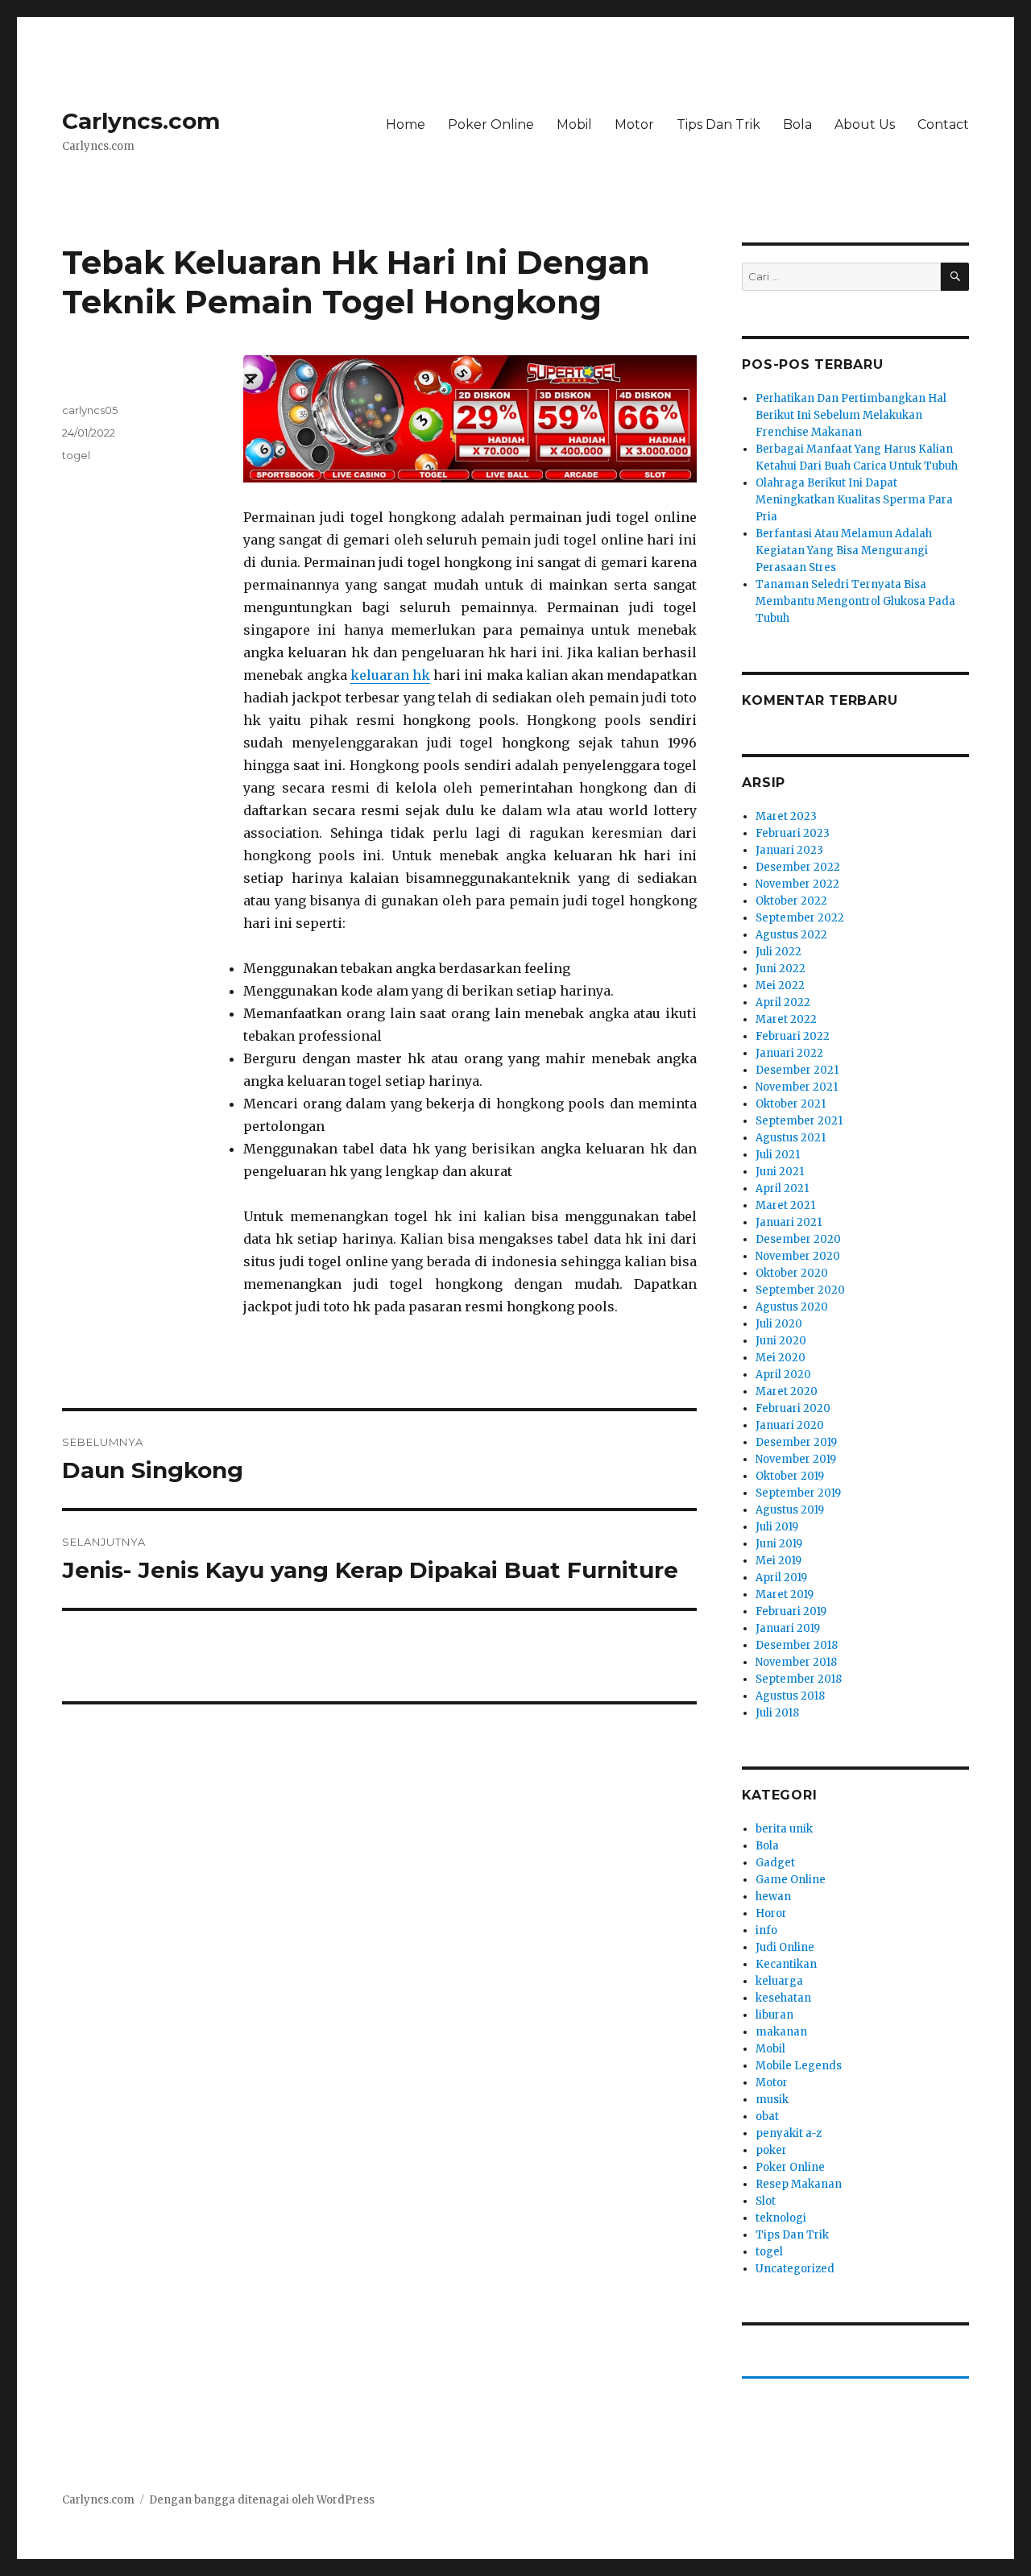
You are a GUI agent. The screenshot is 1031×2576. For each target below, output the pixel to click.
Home (406, 124)
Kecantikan (786, 1964)
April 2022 (783, 1002)
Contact (943, 124)
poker (771, 2150)
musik (772, 2100)
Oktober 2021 (791, 1104)
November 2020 (798, 1256)
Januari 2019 (788, 1628)
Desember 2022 (798, 867)
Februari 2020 (793, 1408)
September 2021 (799, 1121)
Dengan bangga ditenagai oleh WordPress (262, 2500)
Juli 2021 (778, 1155)
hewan (773, 1897)
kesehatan (783, 1998)
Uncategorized (795, 2269)
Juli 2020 (779, 1324)
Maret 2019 (785, 1594)
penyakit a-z (789, 2133)
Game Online (791, 1880)
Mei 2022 (780, 986)
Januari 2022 (789, 1053)
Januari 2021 (789, 1222)
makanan (781, 2032)
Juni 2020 (781, 1341)
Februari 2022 (793, 1036)
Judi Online (785, 1947)
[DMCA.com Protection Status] (379, 1729)
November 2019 (796, 1459)
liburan (774, 2015)
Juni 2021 (780, 1172)
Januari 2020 (790, 1425)
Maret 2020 (787, 1392)
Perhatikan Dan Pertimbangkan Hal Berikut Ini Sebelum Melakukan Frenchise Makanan (851, 415)
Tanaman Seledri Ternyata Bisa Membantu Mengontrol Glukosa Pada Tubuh (855, 601)
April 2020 (783, 1375)
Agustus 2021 (791, 1138)
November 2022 (797, 884)
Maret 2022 (786, 1019)
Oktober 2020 (792, 1273)
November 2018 (796, 1662)
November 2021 (797, 1087)
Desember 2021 (797, 1070)
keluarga (779, 1981)
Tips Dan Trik (718, 124)
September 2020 (800, 1290)
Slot (766, 2201)
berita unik (784, 1829)
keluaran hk (390, 675)
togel (76, 455)
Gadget (775, 1863)
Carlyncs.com (141, 121)
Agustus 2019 (790, 1510)
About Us (865, 124)
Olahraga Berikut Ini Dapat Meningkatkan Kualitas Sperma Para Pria (854, 500)
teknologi (781, 2218)
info (766, 1930)
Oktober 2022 (791, 901)
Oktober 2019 (790, 1476)
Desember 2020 (798, 1239)
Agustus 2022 (791, 935)
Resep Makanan (799, 2184)
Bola (797, 124)
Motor (634, 124)
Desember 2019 (796, 1442)
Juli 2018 (777, 1713)
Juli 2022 (778, 952)
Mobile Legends (799, 2066)
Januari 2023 (789, 850)
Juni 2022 (780, 969)
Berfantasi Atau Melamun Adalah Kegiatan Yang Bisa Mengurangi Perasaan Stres (844, 551)
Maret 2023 (786, 816)
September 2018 (799, 1679)
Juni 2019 (779, 1544)
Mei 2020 (780, 1358)
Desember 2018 (797, 1645)
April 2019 (781, 1578)
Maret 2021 (785, 1205)
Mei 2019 (778, 1561)
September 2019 (798, 1493)
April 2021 (782, 1189)
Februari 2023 (793, 833)
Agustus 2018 (790, 1696)
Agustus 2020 (792, 1307)
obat (767, 2116)
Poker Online (491, 124)
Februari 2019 (791, 1611)
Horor (771, 1913)
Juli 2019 (777, 1527)
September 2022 (800, 918)
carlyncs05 (90, 410)
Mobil (574, 124)
